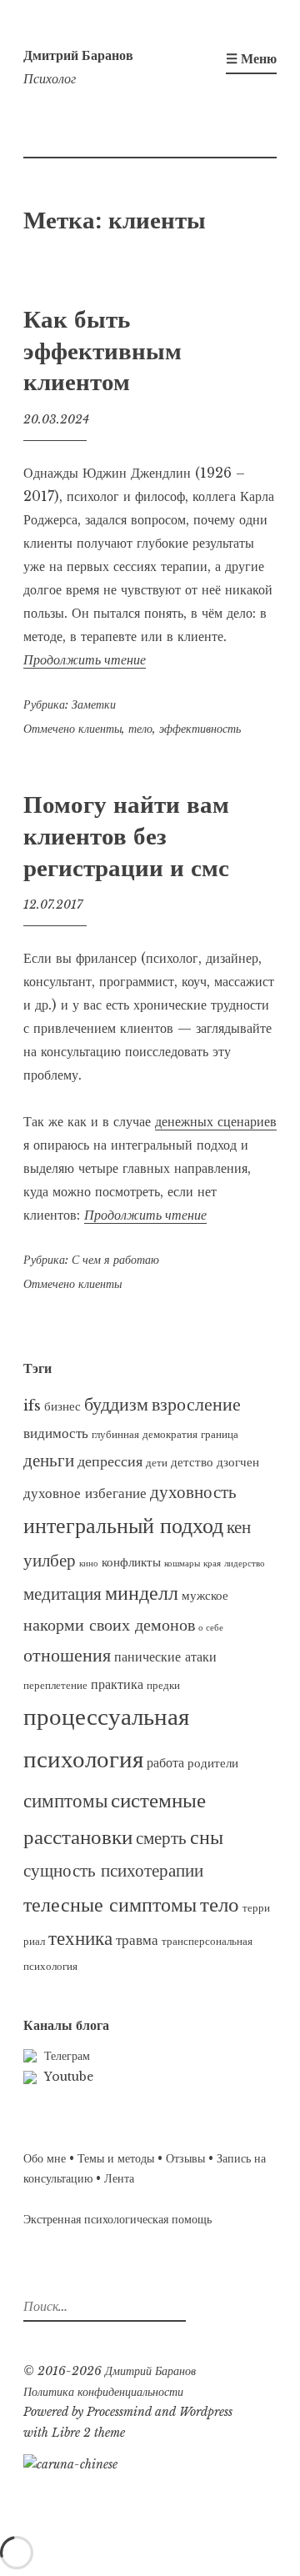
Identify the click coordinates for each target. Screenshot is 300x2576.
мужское (205, 1596)
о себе (211, 1628)
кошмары (182, 1564)
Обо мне (45, 2158)
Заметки (94, 704)
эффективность (200, 729)
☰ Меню (251, 58)
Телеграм (67, 2056)
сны (207, 1837)
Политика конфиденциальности (103, 2392)
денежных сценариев (216, 1121)
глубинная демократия (145, 1434)
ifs (32, 1406)
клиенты (100, 729)
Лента (119, 2178)
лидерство (245, 1564)
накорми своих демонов (109, 1625)
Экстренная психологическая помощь (117, 2219)
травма (137, 1940)
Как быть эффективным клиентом (102, 351)
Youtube (69, 2077)
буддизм (116, 1404)
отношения (67, 1655)
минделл (142, 1593)
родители (213, 1763)
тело (140, 729)
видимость (56, 1433)
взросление (196, 1404)
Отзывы (185, 2158)
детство (192, 1462)
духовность (193, 1492)
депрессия (110, 1461)
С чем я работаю (115, 1260)
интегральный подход (123, 1526)
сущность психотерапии (113, 1870)
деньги (49, 1461)
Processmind (119, 2412)
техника (80, 1938)
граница (220, 1434)
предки (163, 1685)
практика (117, 1684)
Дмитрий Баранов (78, 55)
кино (89, 1564)
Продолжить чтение (85, 659)
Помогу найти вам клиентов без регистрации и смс (126, 836)
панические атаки (165, 1656)
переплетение (55, 1685)
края (212, 1564)
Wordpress (206, 2412)
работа (165, 1762)
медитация (62, 1594)
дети (157, 1463)
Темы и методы (116, 2158)
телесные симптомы (110, 1904)
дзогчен (238, 1462)
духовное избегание (85, 1493)
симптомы (65, 1800)
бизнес (62, 1406)
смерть (161, 1838)
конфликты (131, 1562)
